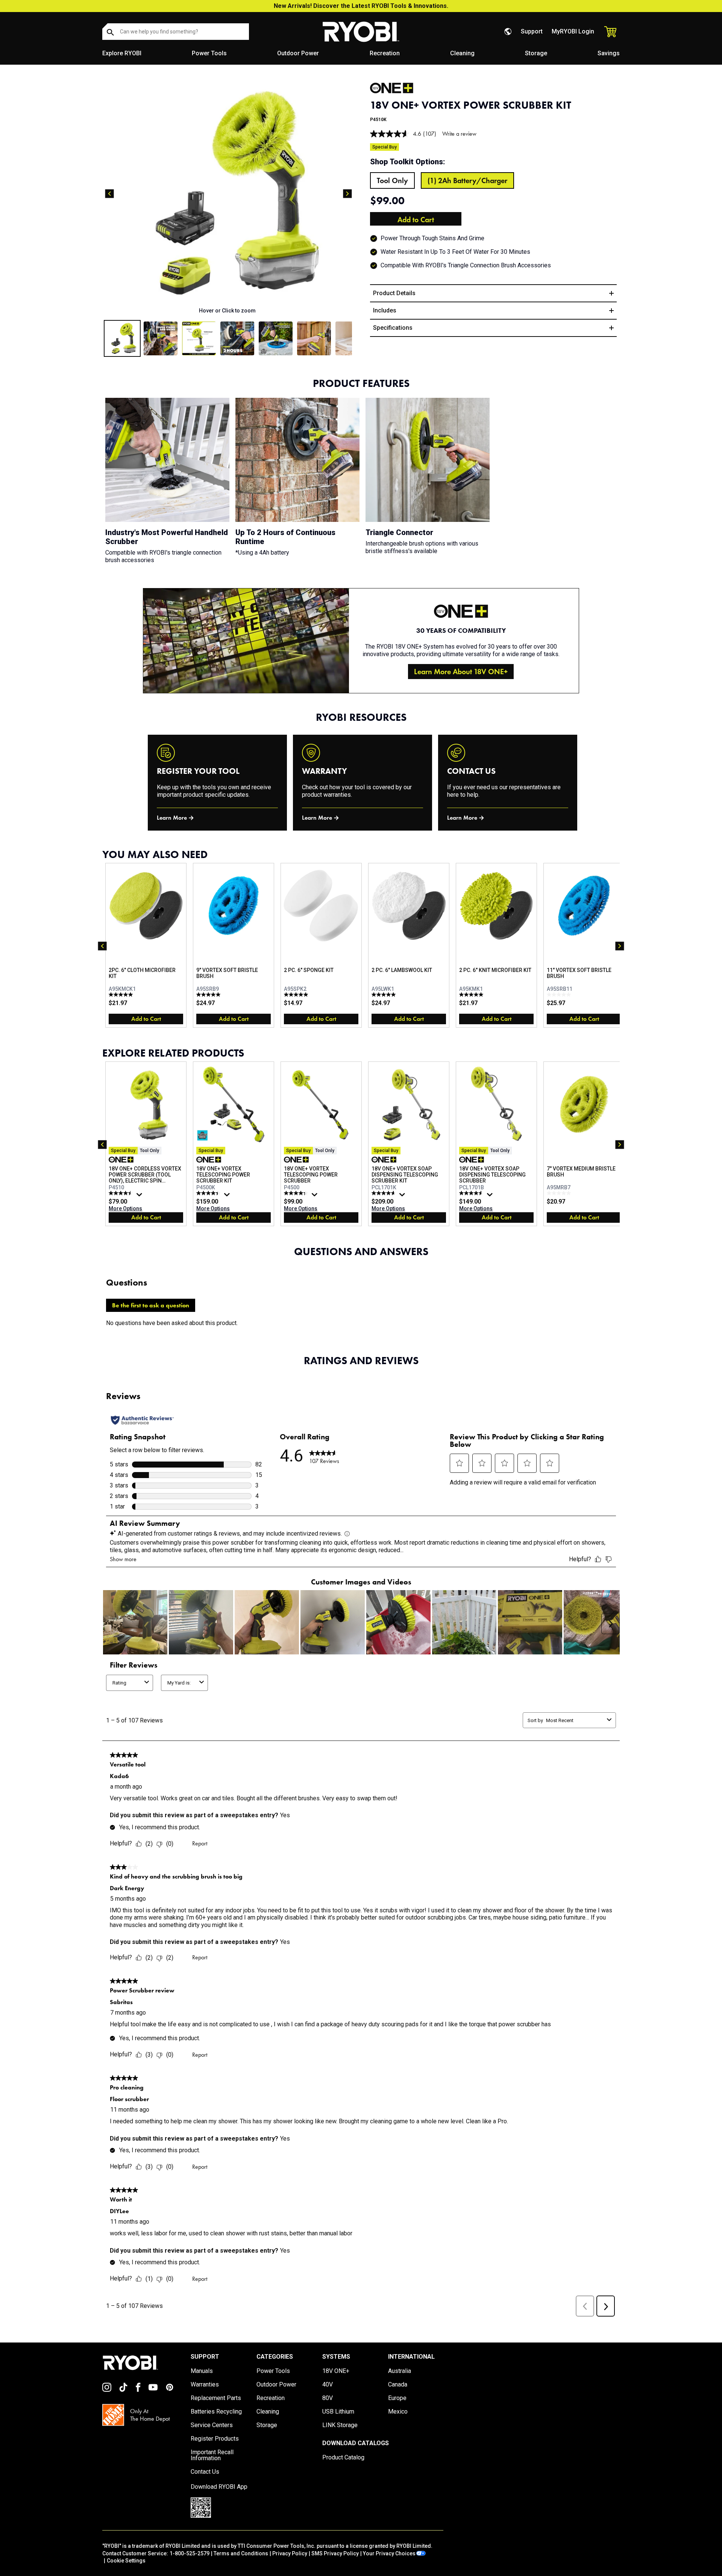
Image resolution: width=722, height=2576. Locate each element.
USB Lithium (338, 2412)
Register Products (215, 2439)
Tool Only (392, 180)
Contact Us (205, 2472)
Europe (397, 2398)
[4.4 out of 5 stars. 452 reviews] (297, 1193)
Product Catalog (343, 2458)
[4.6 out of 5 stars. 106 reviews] (472, 1193)
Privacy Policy (290, 2553)
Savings (609, 53)
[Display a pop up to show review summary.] (140, 1196)
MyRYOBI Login (573, 31)
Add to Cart (416, 220)
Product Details (394, 293)
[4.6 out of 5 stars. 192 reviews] (385, 1193)
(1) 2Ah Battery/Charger (467, 180)
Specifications (393, 328)
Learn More (172, 818)
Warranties (205, 2385)
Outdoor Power (298, 53)
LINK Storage (340, 2425)
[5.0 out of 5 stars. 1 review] (122, 995)
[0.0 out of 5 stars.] (560, 995)
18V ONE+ (336, 2371)
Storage (536, 53)
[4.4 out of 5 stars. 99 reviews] (209, 1193)
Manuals (202, 2371)
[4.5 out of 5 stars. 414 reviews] (122, 1193)
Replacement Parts (216, 2398)
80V (328, 2398)
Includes (385, 310)
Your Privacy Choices (389, 2553)
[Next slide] (347, 194)
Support (532, 31)
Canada (398, 2385)
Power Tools (209, 53)
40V (328, 2385)
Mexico (398, 2412)
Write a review (459, 134)
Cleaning (462, 53)
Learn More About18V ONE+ (461, 672)
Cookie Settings (126, 2561)
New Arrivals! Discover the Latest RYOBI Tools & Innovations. (361, 6)
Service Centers (212, 2425)
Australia (400, 2371)
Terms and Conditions (241, 2553)
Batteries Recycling (216, 2412)
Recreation (385, 53)
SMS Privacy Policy (335, 2553)
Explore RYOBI (122, 53)
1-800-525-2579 (190, 2553)
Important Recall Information (212, 2455)
